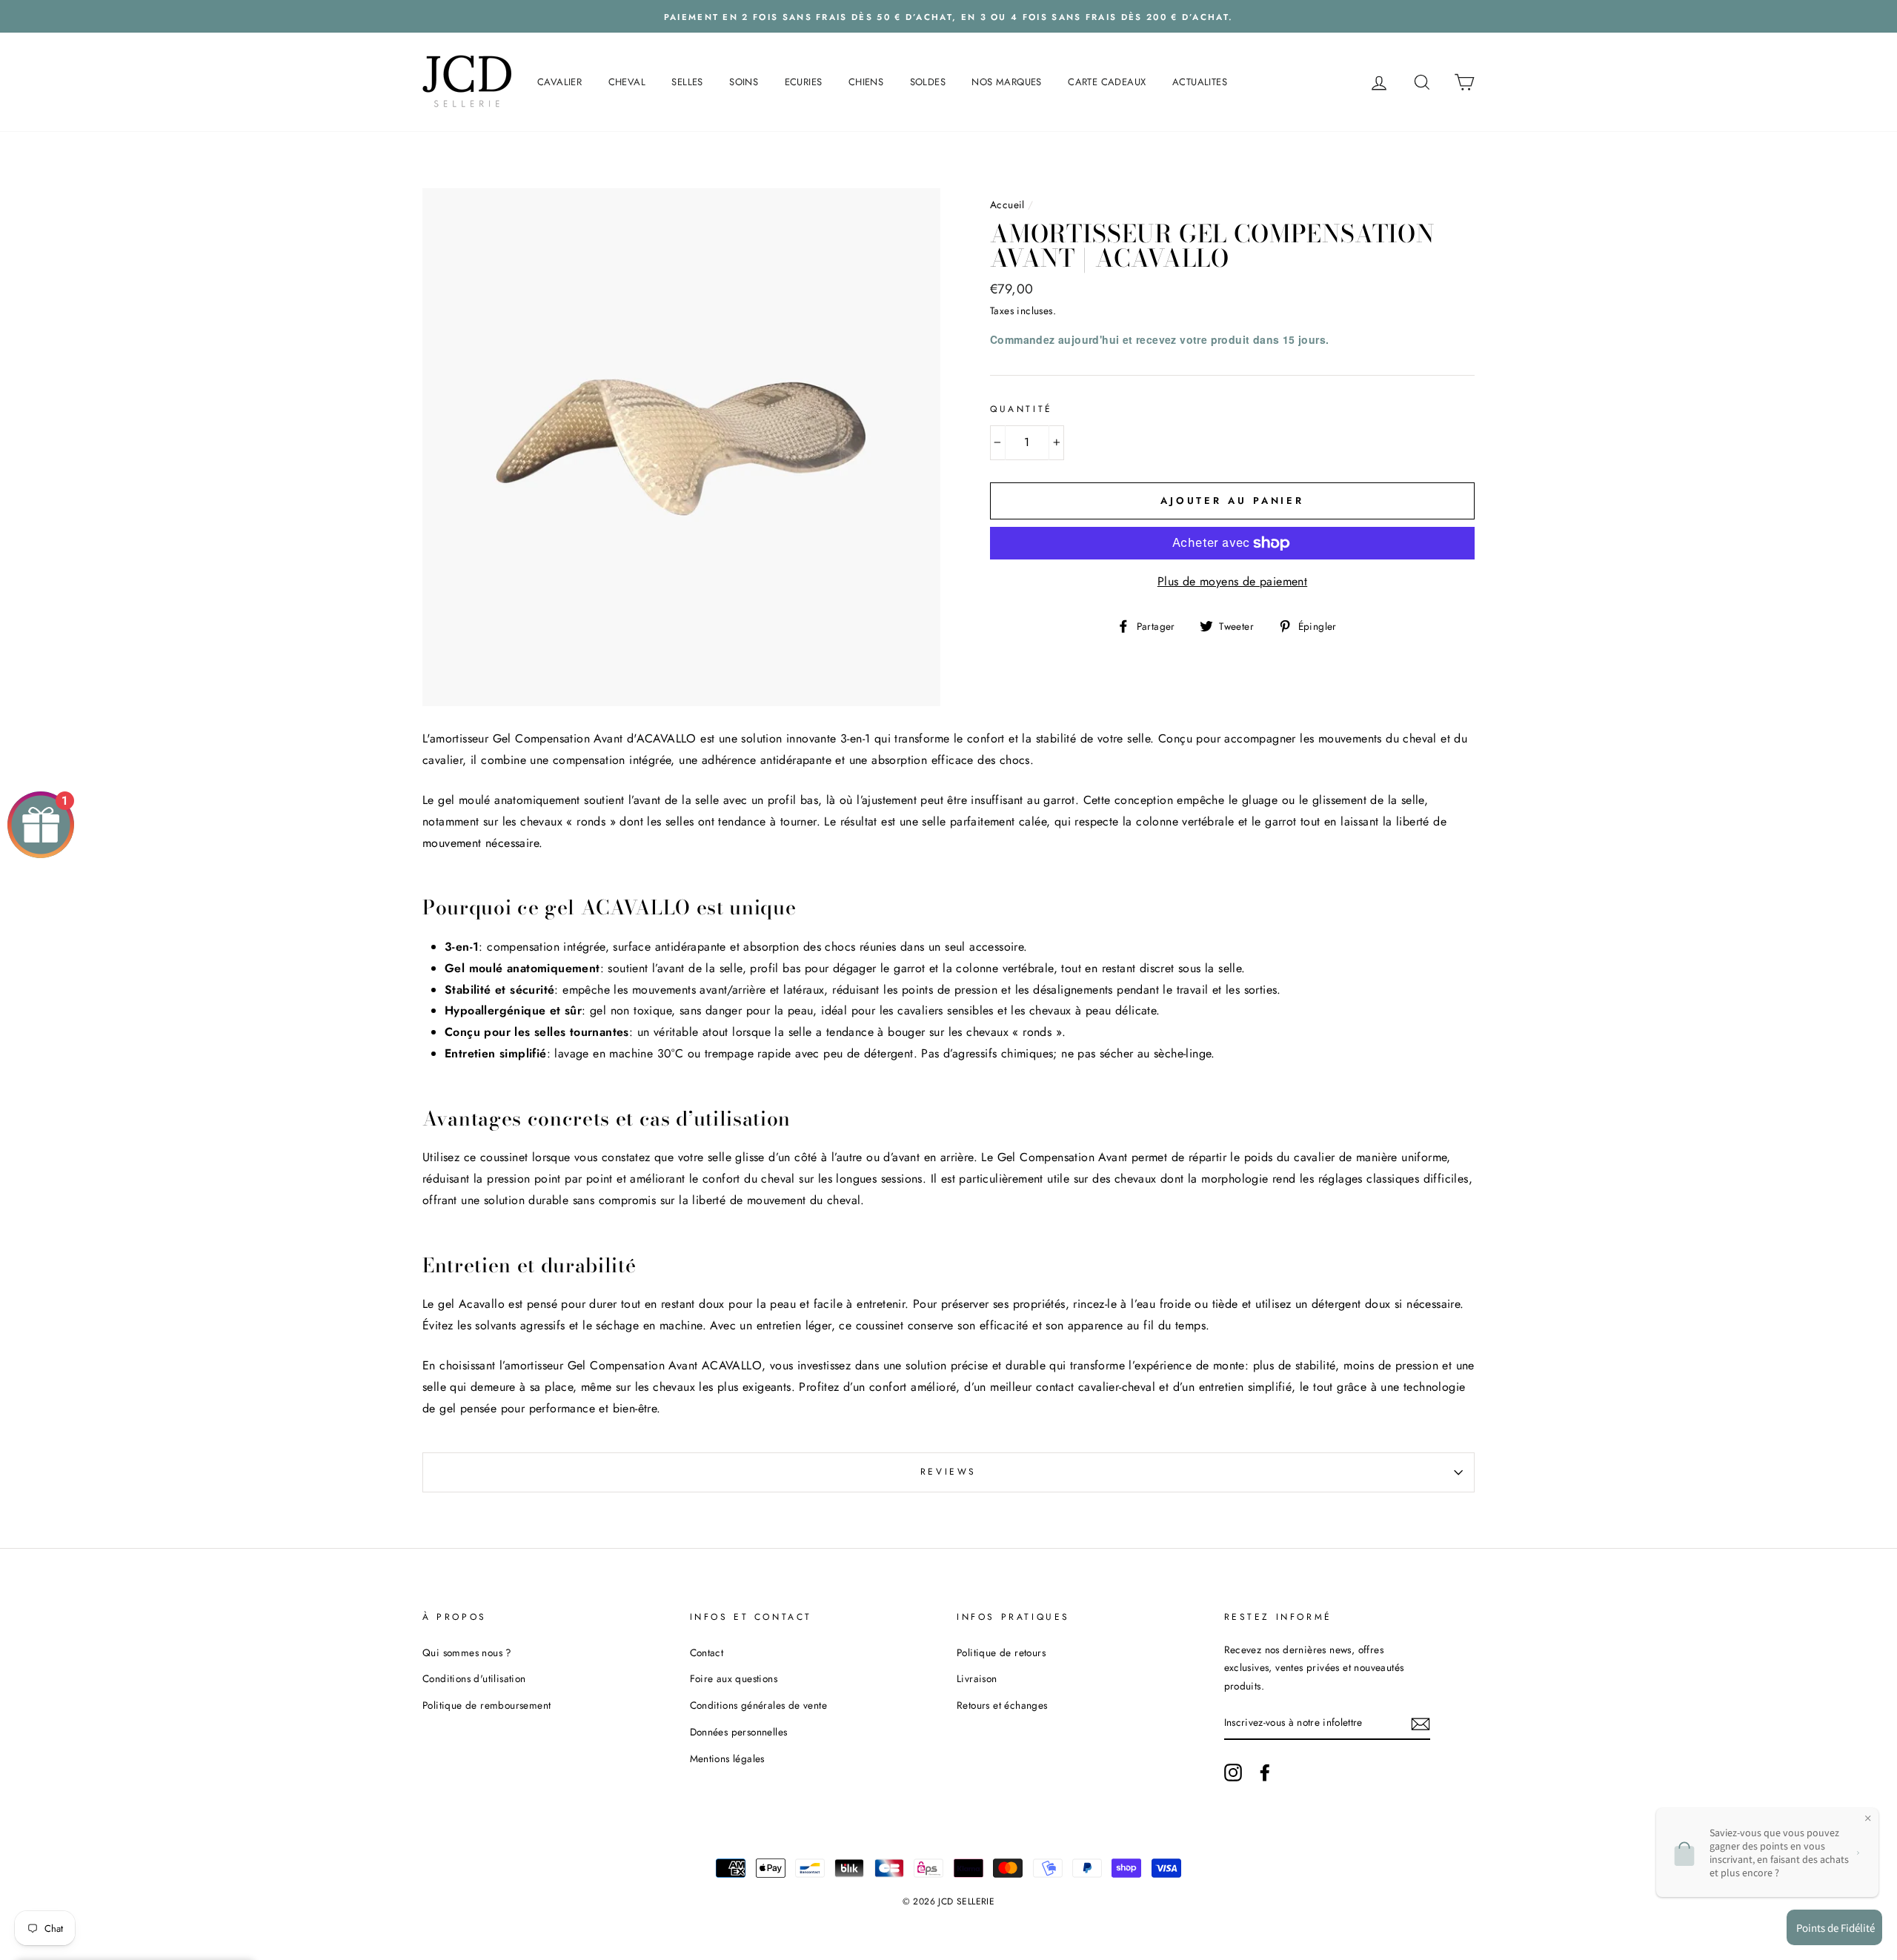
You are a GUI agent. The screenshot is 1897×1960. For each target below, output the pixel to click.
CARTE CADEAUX (1107, 82)
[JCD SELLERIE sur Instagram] (1233, 1772)
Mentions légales (727, 1758)
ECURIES (804, 82)
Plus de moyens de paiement (1232, 581)
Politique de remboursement (486, 1705)
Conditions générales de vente (759, 1705)
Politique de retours (1001, 1652)
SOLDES (928, 82)
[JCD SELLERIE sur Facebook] (1265, 1772)
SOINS (744, 82)
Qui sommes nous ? (467, 1652)
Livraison (977, 1678)
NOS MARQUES (1006, 82)
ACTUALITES (1200, 82)
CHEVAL (627, 82)
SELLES (687, 82)
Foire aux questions (734, 1678)
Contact (707, 1652)
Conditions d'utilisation (474, 1678)
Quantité (1021, 409)
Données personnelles (739, 1732)
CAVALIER (559, 82)
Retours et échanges (1002, 1705)
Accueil (1007, 205)
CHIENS (866, 82)
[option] (948, 16)
